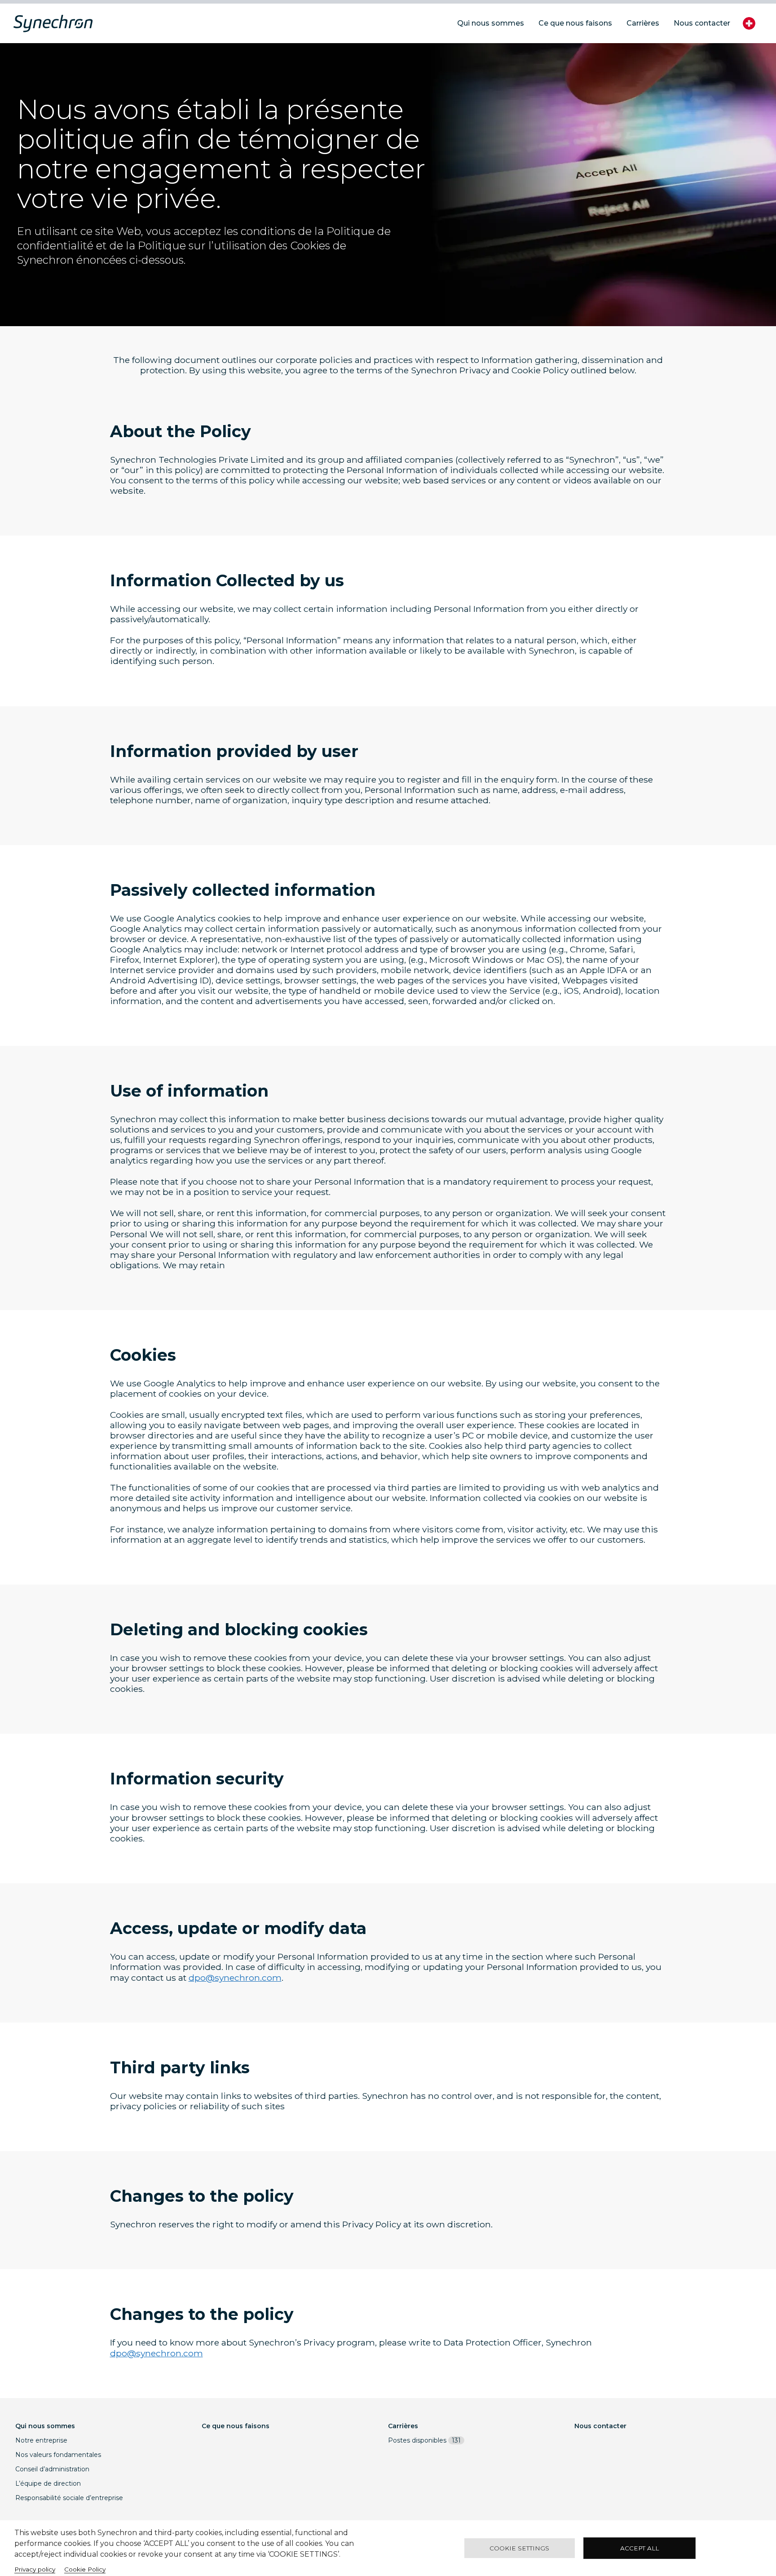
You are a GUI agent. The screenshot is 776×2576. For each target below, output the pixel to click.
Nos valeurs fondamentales (58, 2455)
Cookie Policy (85, 2569)
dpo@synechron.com (235, 1978)
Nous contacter (600, 2426)
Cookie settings (519, 2548)
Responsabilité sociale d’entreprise (69, 2498)
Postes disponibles (424, 2440)
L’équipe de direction (48, 2483)
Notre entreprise (41, 2440)
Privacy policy (35, 2569)
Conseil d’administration (52, 2469)
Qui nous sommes (45, 2426)
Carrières (403, 2426)
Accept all (639, 2548)
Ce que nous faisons (236, 2426)
